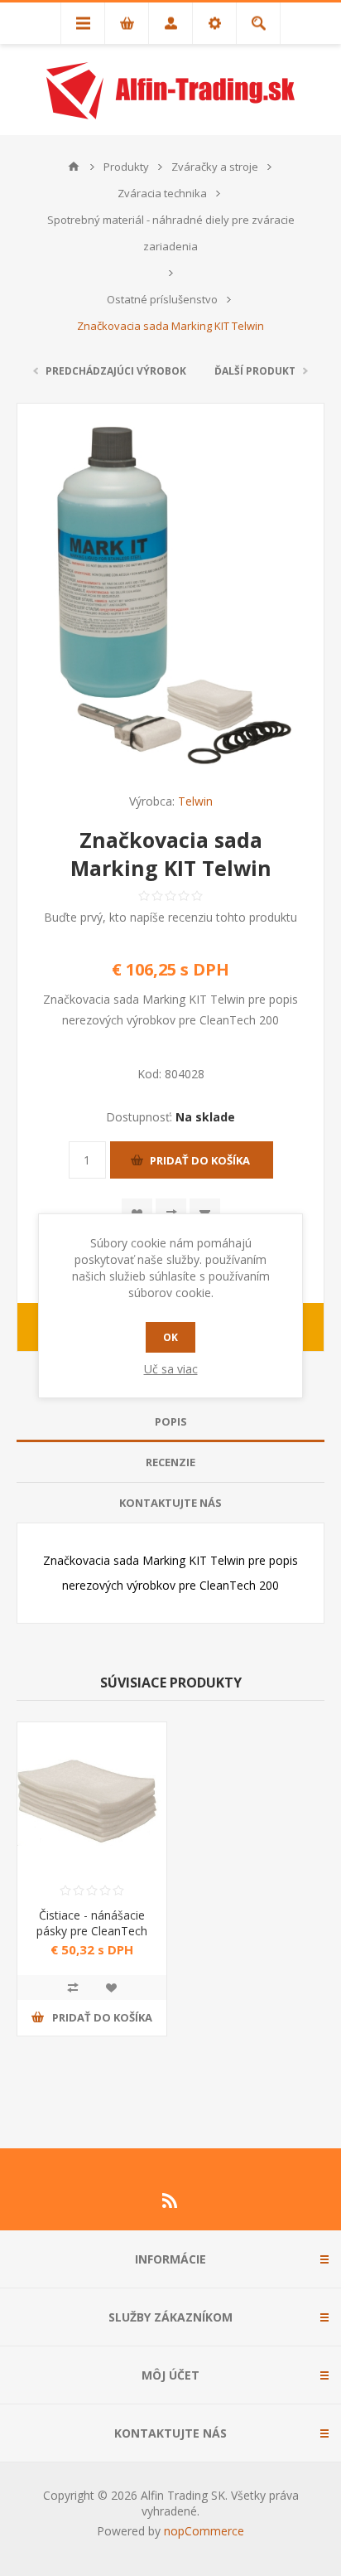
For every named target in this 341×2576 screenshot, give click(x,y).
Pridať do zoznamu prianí (111, 1988)
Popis (171, 1421)
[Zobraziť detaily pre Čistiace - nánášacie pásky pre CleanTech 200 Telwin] (92, 1797)
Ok (170, 1337)
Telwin (195, 801)
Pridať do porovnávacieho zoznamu (73, 1988)
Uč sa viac (171, 1369)
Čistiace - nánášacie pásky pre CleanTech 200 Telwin (92, 1931)
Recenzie (170, 1462)
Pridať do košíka (200, 1160)
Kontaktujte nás (170, 1503)
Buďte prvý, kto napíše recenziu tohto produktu (170, 917)
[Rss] (170, 2201)
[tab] (170, 1422)
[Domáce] (74, 167)
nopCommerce (204, 2531)
